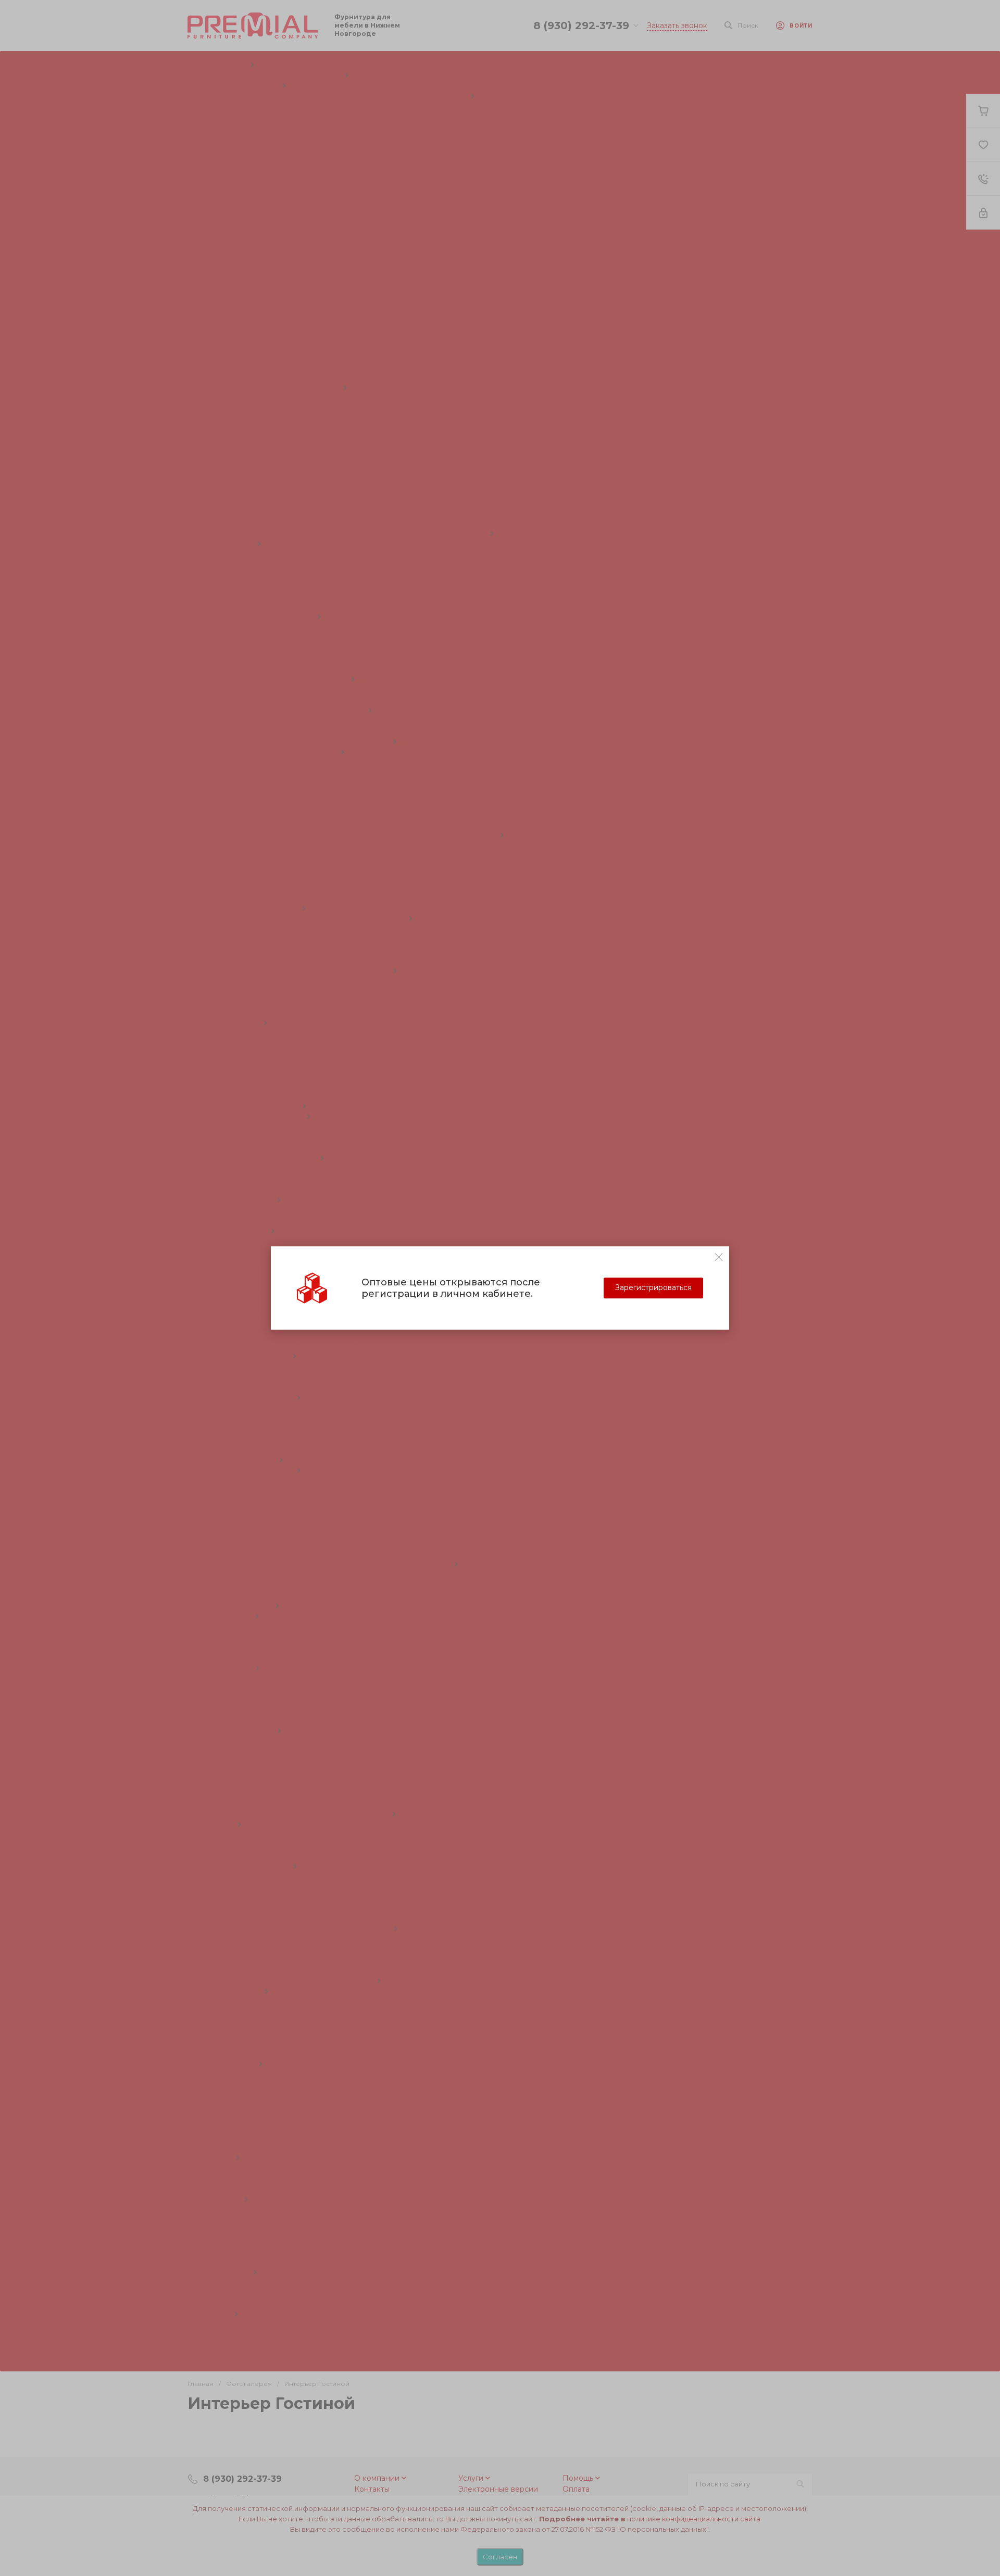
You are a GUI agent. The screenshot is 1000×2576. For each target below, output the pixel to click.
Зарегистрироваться (653, 1287)
